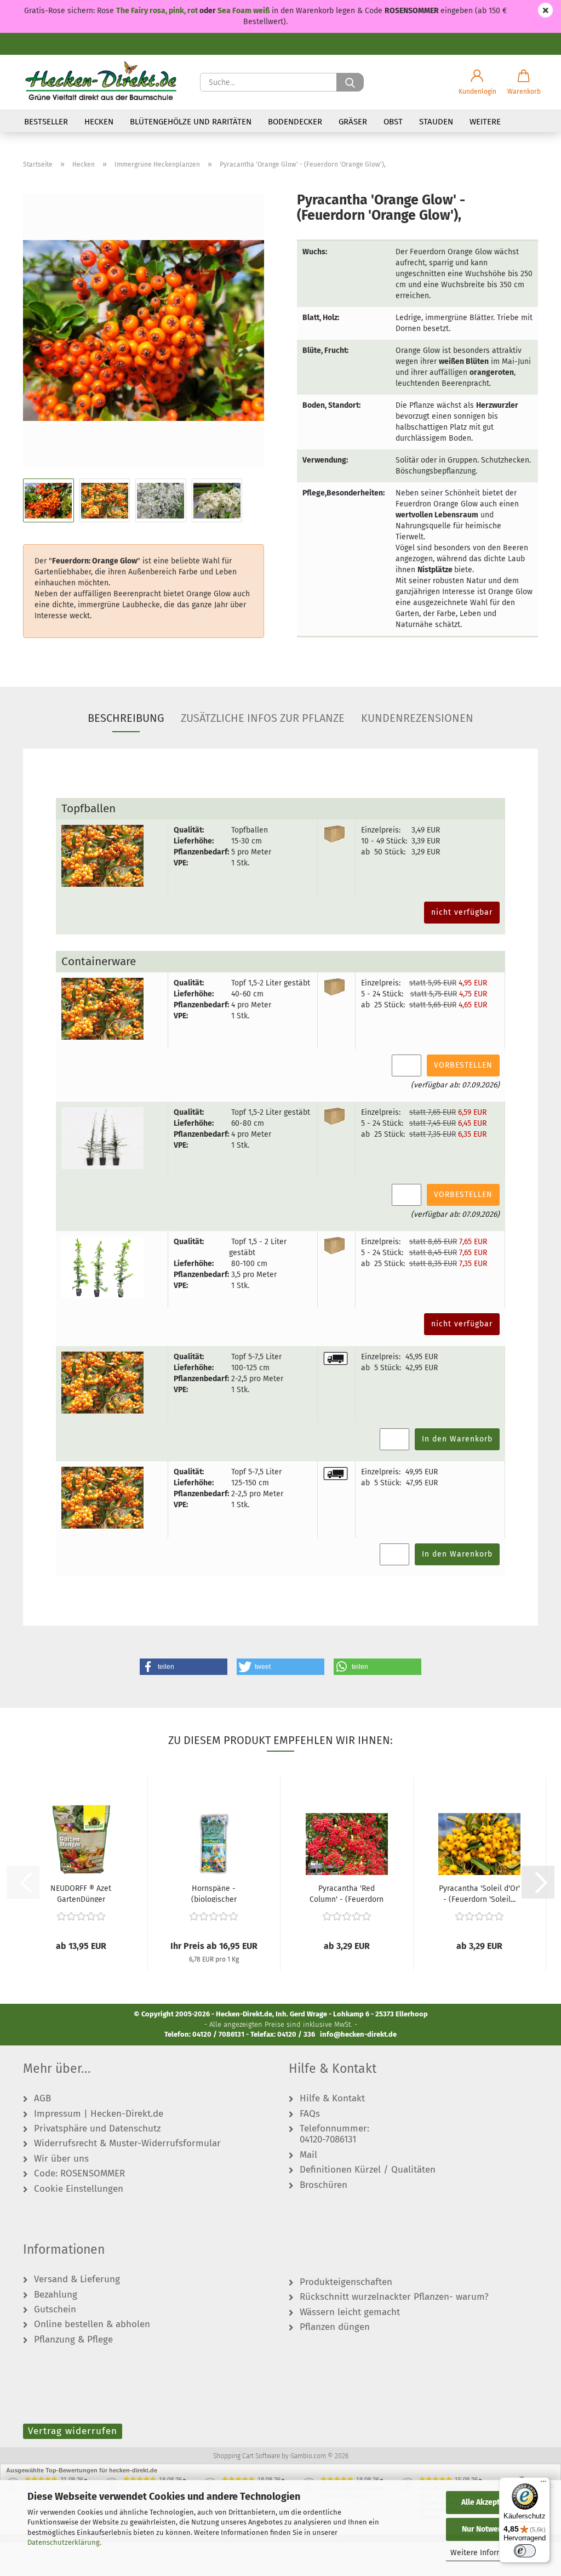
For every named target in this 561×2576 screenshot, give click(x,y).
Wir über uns (61, 2159)
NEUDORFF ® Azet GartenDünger (81, 1893)
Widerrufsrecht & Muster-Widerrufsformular (127, 2144)
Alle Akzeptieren (490, 2502)
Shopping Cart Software (247, 2456)
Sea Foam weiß (244, 11)
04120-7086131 (328, 2140)
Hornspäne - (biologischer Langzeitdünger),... (214, 1893)
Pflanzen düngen (335, 2327)
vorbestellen (463, 1065)
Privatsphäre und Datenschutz (97, 2129)
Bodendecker (295, 122)
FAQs (310, 2114)
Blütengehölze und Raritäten (191, 122)
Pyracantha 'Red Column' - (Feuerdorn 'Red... (347, 1893)
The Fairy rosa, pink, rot (158, 11)
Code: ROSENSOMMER (79, 2174)
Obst (393, 122)
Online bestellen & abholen (92, 2324)
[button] (477, 82)
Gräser (353, 122)
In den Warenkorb (457, 1439)
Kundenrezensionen (417, 718)
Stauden (436, 122)
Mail (308, 2155)
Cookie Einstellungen (79, 2189)
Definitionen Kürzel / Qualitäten (368, 2170)
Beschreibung (126, 718)
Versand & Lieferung (77, 2279)
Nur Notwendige (490, 2529)
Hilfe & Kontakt (332, 2099)
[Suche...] (350, 82)
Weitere (485, 122)
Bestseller (46, 122)
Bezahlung (56, 2295)
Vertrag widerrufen (73, 2431)
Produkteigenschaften (346, 2282)
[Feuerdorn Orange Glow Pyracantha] (144, 330)
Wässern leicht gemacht (350, 2312)
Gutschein (55, 2310)
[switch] (525, 2551)
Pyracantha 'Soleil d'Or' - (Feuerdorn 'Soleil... (479, 1893)
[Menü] (543, 2484)
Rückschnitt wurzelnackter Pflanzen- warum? (394, 2297)
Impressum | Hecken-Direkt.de (99, 2114)
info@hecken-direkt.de (358, 2034)
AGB (42, 2099)
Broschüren (324, 2185)
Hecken (99, 122)
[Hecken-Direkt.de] (101, 82)
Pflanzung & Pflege (73, 2340)
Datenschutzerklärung (64, 2542)
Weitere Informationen (490, 2553)
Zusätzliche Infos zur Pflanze (263, 718)
